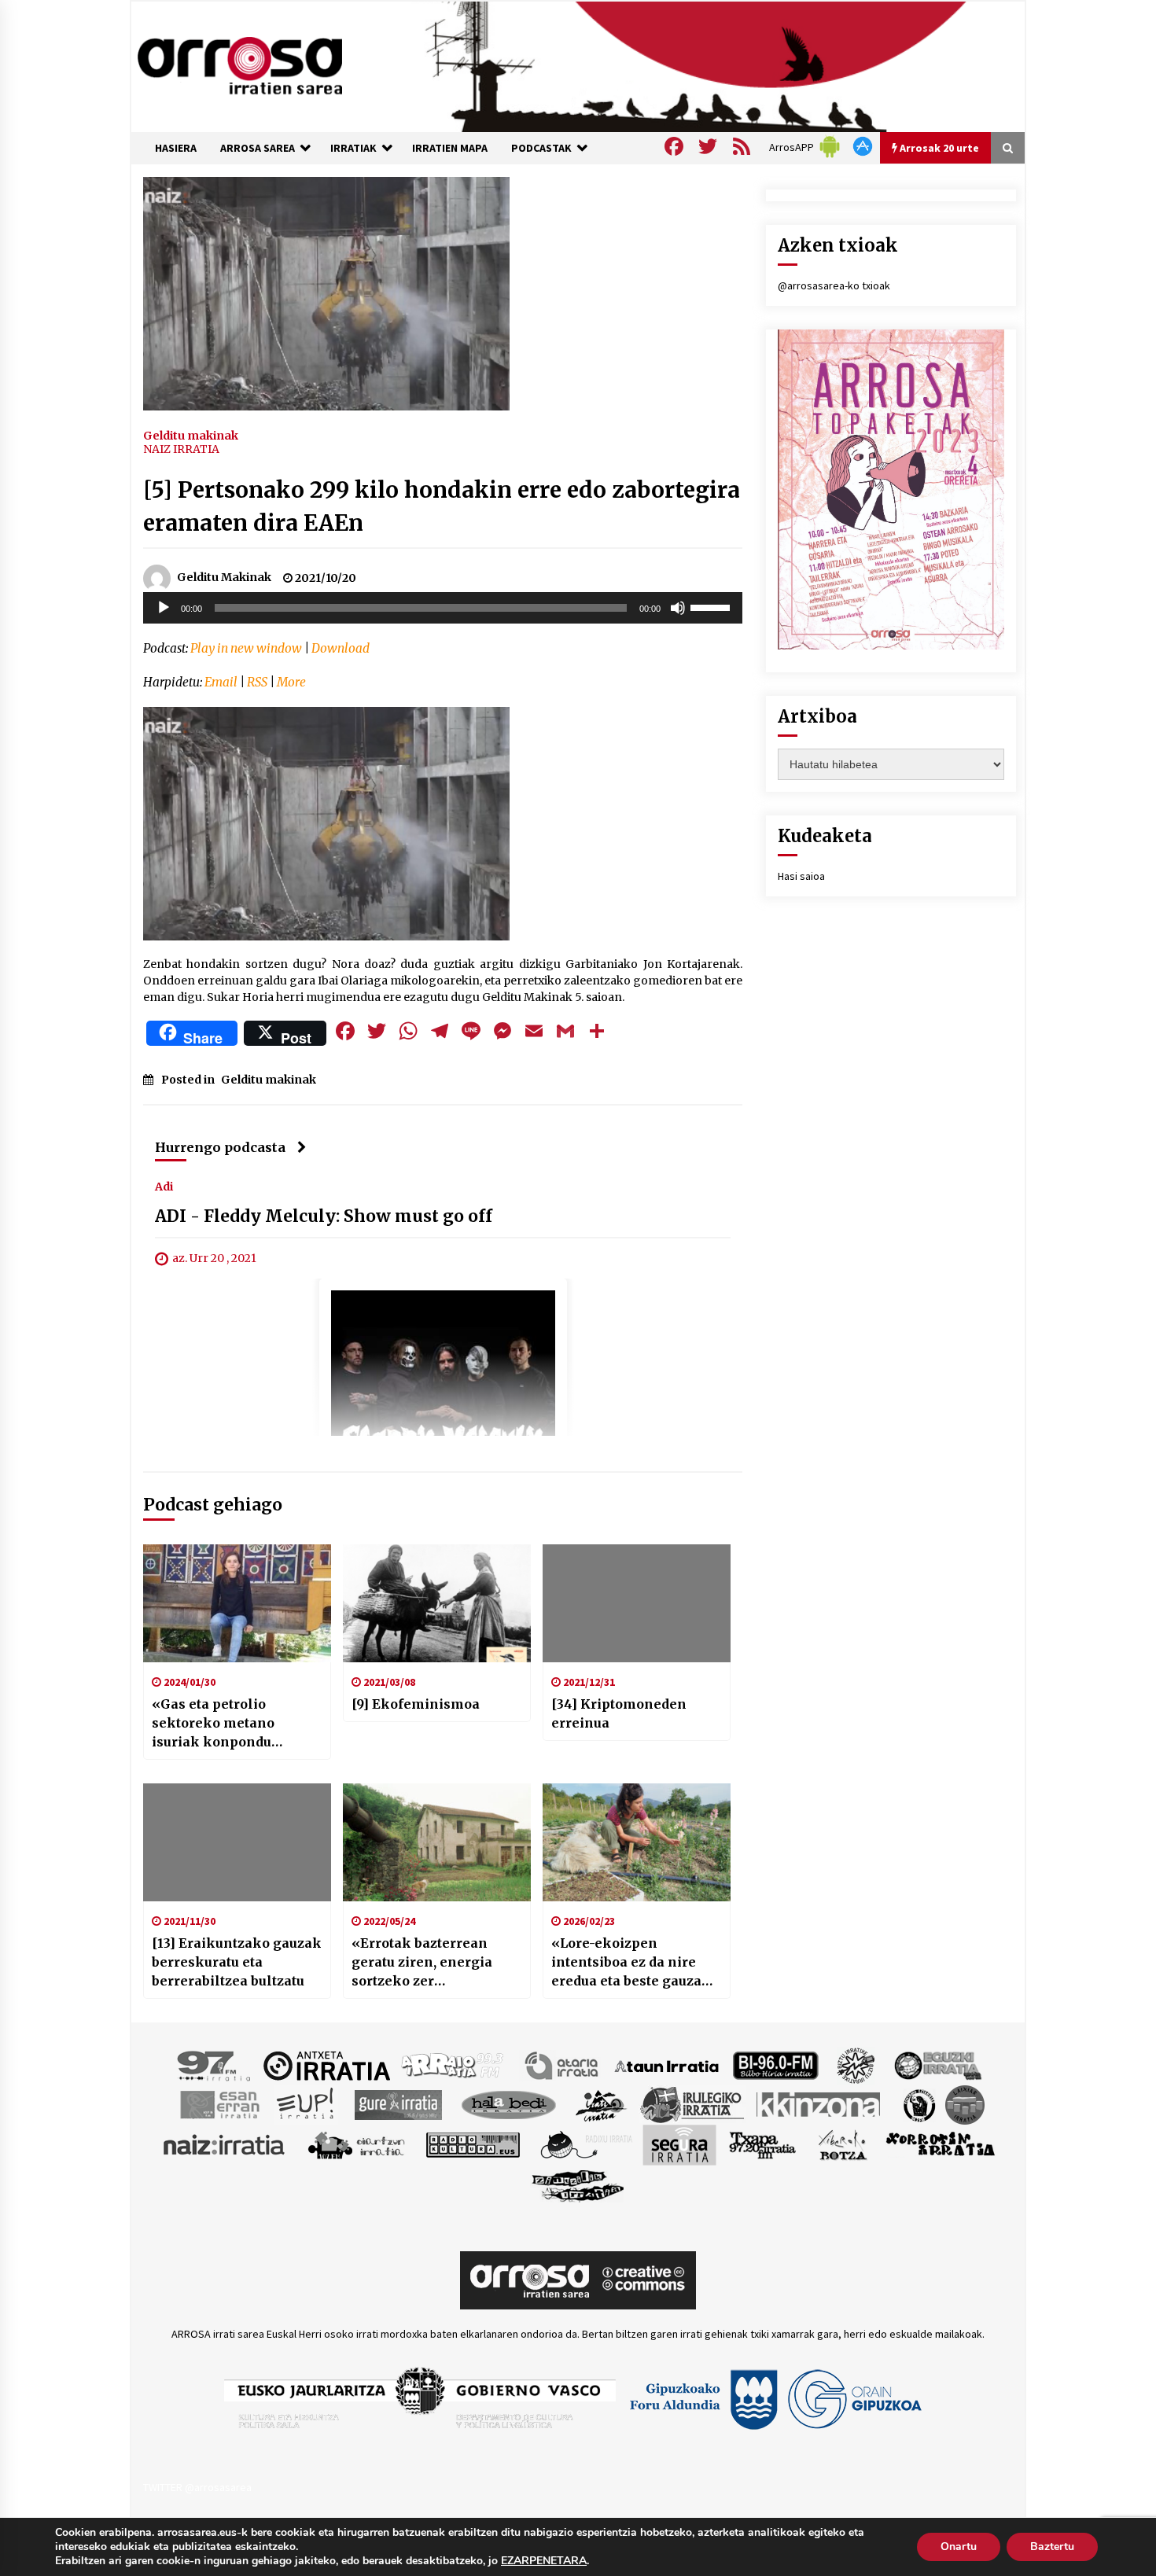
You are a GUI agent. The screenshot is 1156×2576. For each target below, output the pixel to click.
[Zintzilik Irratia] (578, 2184)
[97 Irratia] (215, 2065)
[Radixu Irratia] (585, 2144)
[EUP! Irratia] (306, 2104)
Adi (164, 1187)
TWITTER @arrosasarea (197, 2487)
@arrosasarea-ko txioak (834, 285)
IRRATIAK (353, 148)
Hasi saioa (801, 876)
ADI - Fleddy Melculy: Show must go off (324, 1217)
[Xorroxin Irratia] (940, 2144)
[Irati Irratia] (602, 2104)
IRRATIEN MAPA (450, 148)
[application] (443, 608)
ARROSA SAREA (258, 148)
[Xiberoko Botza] (842, 2144)
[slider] (712, 606)
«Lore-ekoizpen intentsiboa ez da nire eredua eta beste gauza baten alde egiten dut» (626, 1963)
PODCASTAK (541, 148)
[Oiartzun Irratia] (357, 2144)
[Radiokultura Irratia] (473, 2144)
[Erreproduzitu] (164, 608)
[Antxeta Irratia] (327, 2065)
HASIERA (176, 148)
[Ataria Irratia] (563, 2065)
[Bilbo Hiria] (775, 2065)
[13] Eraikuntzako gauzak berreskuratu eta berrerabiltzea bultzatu (237, 1962)
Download (341, 648)
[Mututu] (678, 608)
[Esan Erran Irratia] (219, 2104)
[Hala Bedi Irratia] (508, 2104)
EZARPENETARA (544, 2561)
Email (221, 682)
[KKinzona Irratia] (819, 2104)
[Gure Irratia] (398, 2104)
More (291, 682)
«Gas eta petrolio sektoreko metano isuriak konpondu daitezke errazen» (213, 1724)
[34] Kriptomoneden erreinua (619, 1713)
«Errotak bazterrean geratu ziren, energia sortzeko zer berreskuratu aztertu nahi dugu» (422, 1963)
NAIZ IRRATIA (181, 449)
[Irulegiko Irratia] (692, 2104)
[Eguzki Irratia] (937, 2065)
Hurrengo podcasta (220, 1147)
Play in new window (246, 648)
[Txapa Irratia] (762, 2144)
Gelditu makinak (191, 435)
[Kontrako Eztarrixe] (918, 2104)
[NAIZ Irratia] (225, 2144)
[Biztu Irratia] (856, 2065)
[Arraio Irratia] (453, 2065)
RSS (257, 682)
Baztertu (1052, 2547)
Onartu (959, 2547)
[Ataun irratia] (667, 2065)
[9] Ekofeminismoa (416, 1704)
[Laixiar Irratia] (965, 2104)
